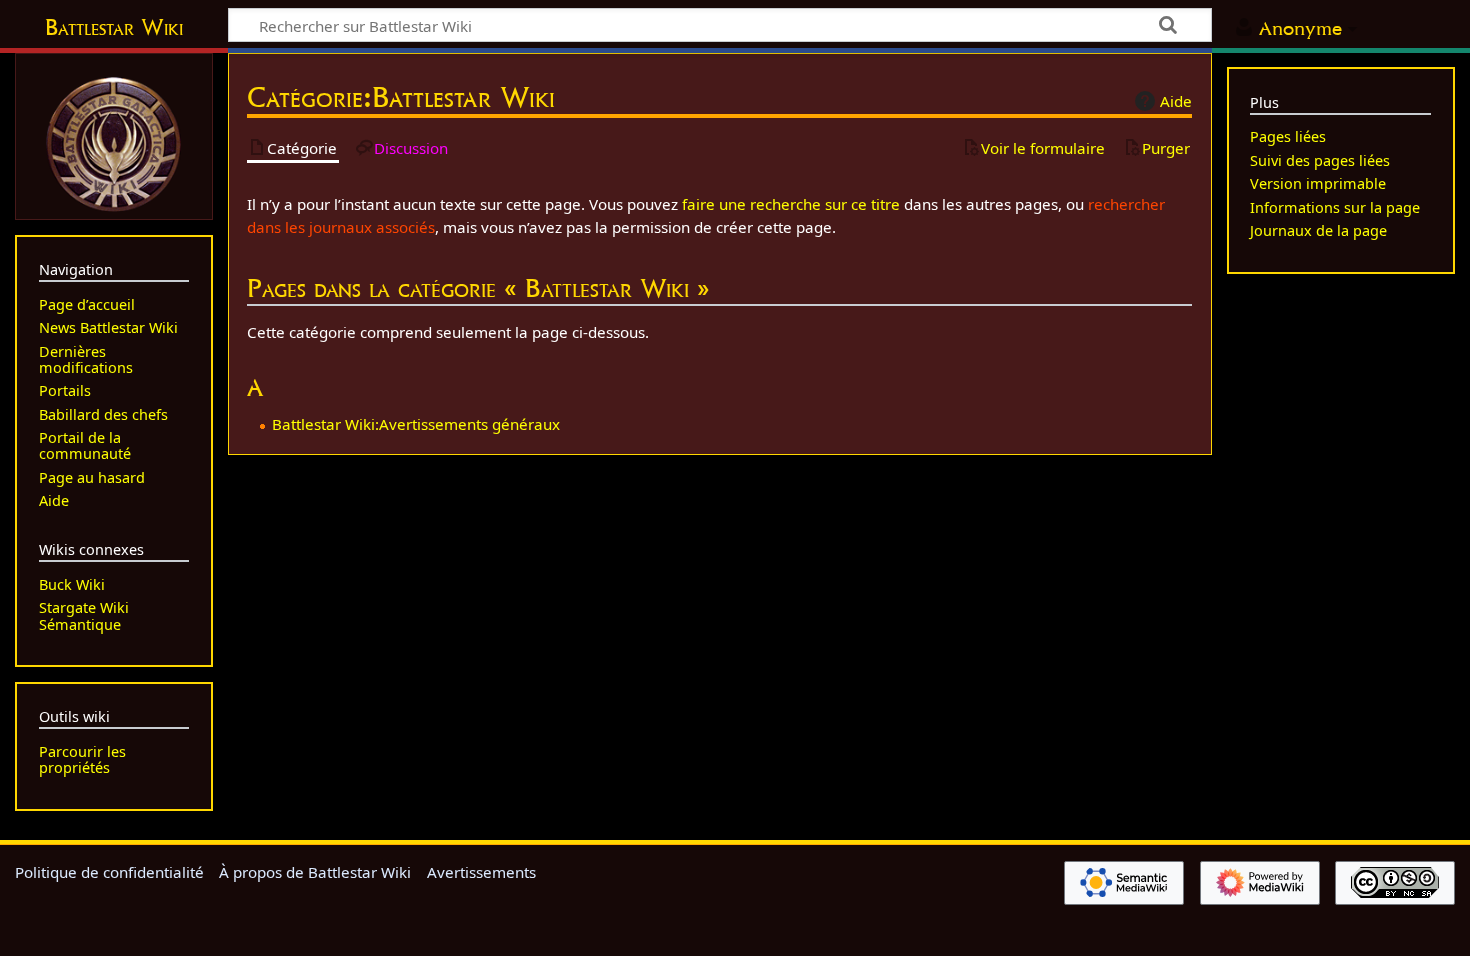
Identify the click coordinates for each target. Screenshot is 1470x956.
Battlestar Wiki (114, 27)
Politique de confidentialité (109, 872)
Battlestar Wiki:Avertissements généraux (416, 424)
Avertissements (481, 872)
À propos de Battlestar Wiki (315, 872)
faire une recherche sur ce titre (791, 204)
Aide (1176, 101)
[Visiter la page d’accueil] (114, 142)
